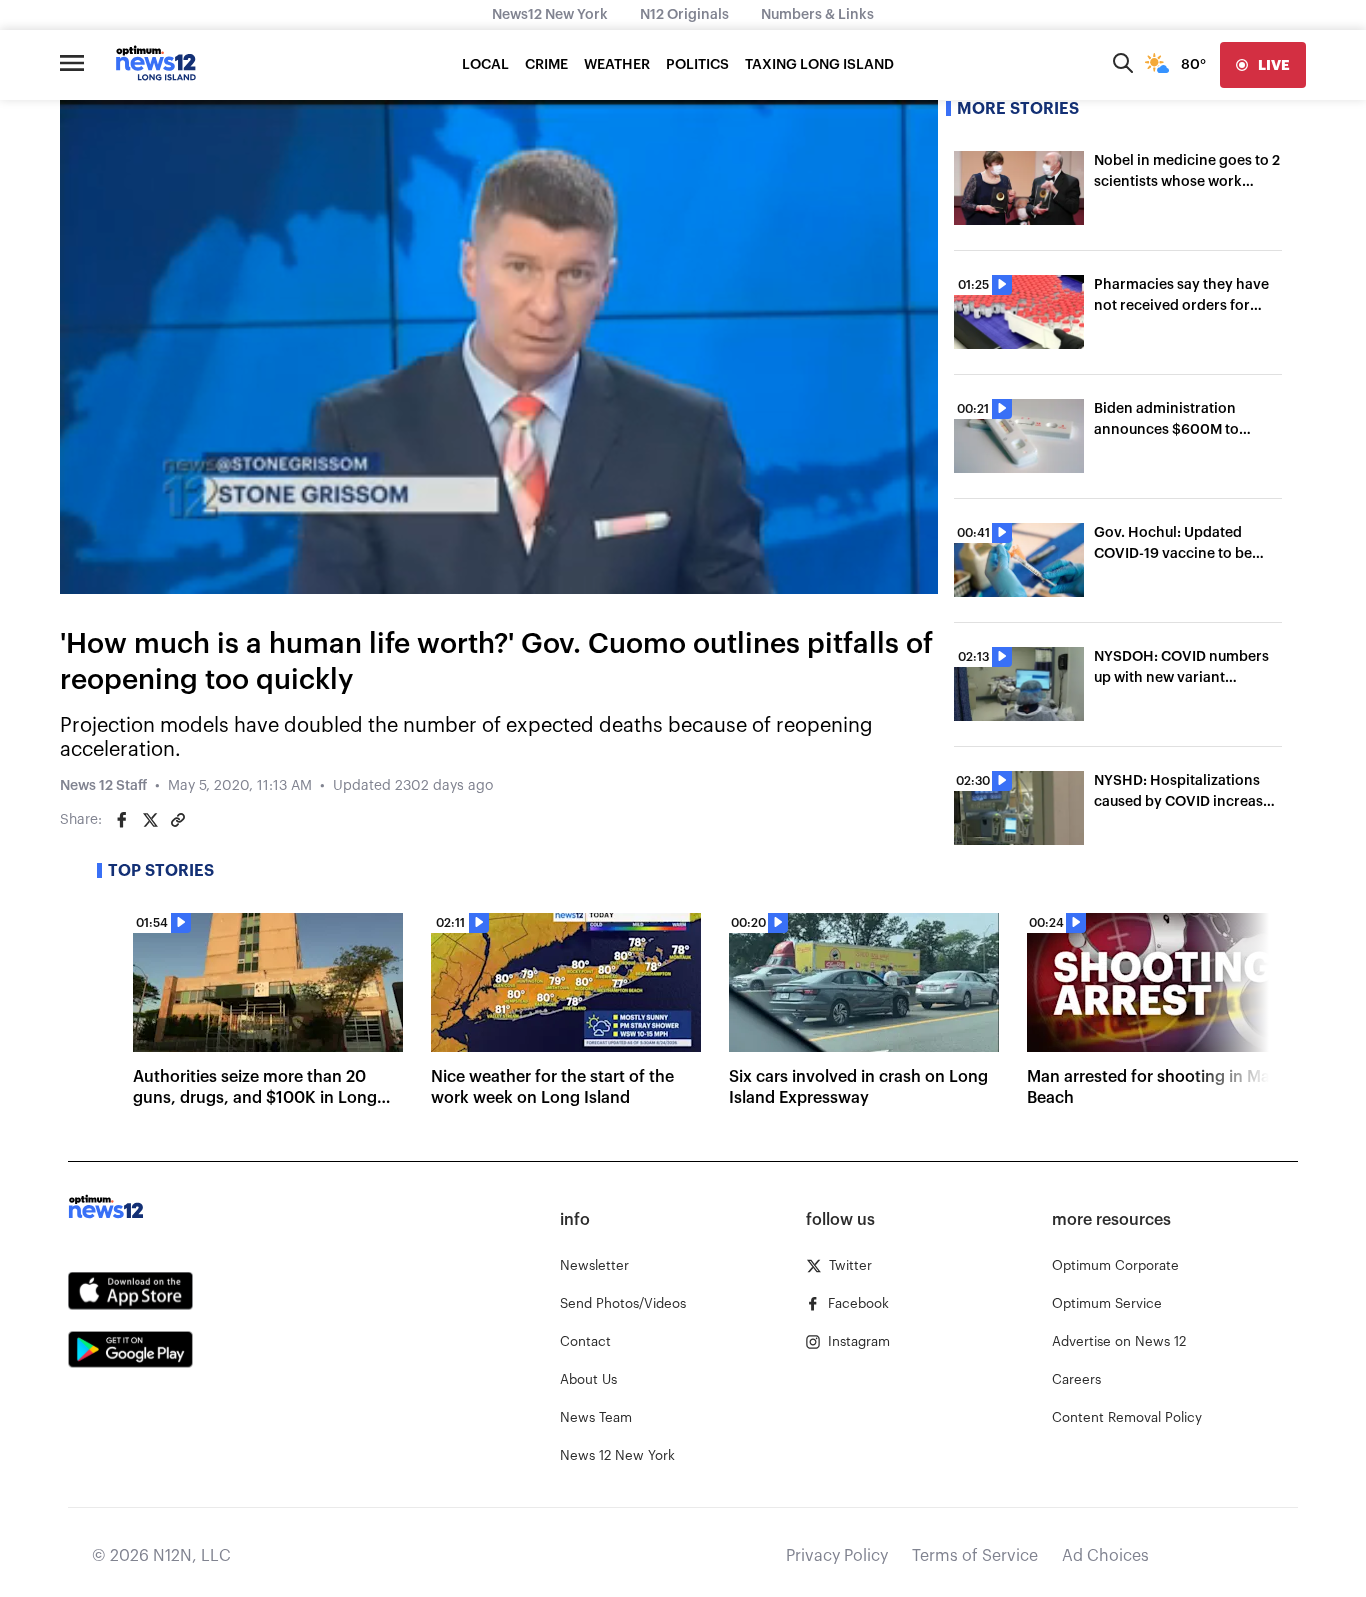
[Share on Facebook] (122, 820)
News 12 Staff (103, 786)
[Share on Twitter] (150, 820)
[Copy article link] (178, 820)
